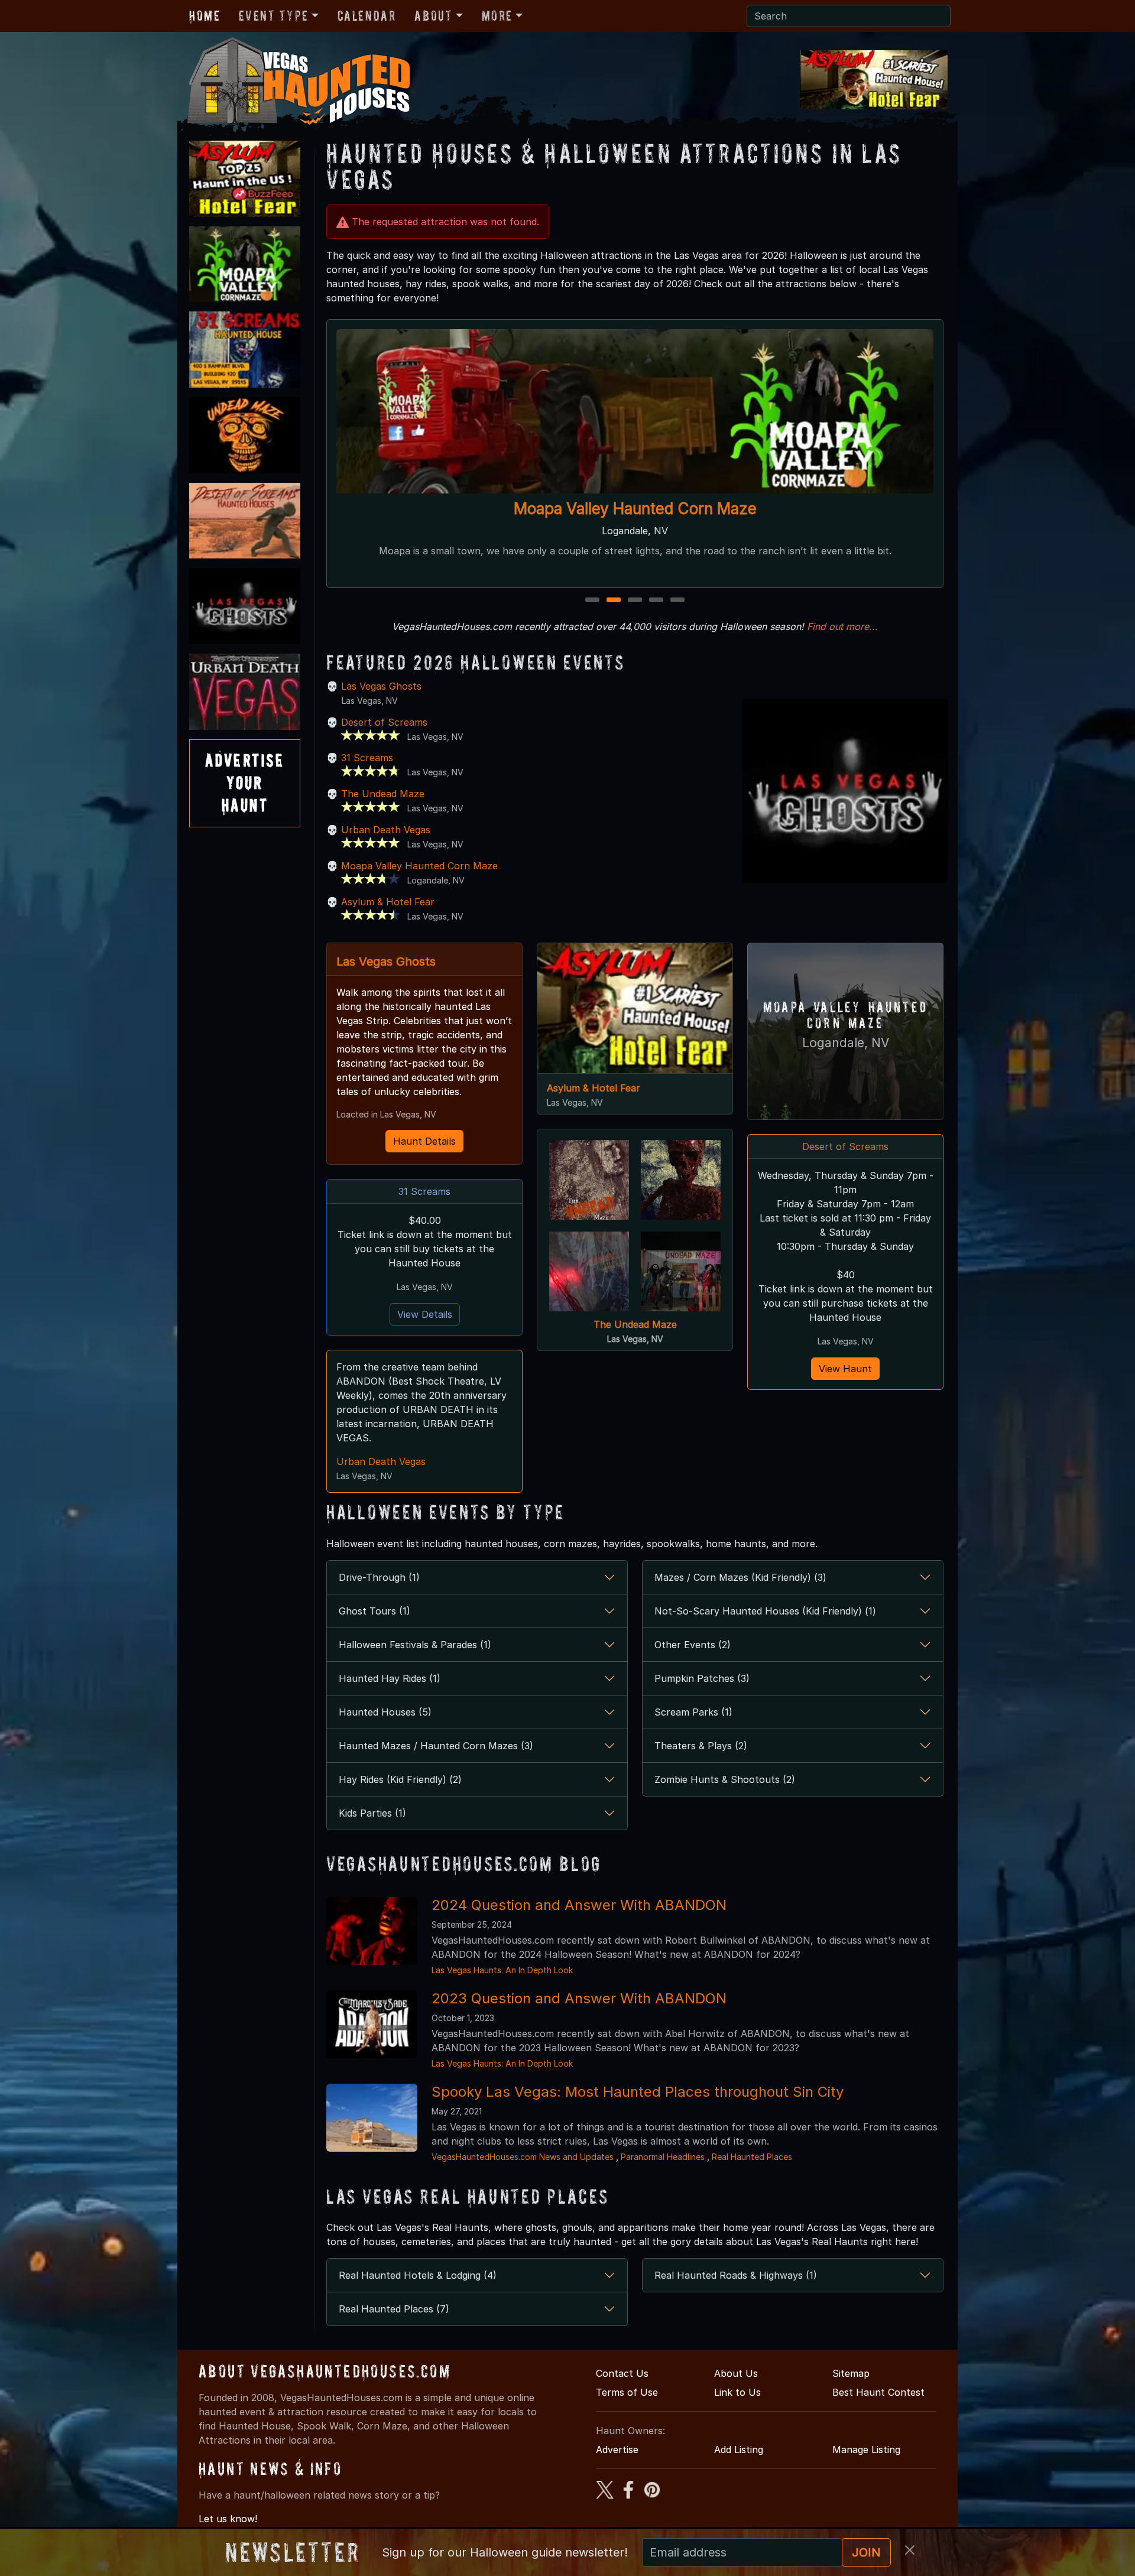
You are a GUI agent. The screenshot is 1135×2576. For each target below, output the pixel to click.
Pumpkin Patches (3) (702, 1678)
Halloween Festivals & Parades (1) (415, 1645)
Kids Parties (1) (372, 1813)
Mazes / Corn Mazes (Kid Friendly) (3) (740, 1577)
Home (205, 16)
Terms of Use (627, 2392)
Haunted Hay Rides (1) (390, 1678)
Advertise (617, 2450)
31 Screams (635, 509)
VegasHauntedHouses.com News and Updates (523, 2157)
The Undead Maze (383, 794)
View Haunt (845, 1369)
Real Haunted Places (752, 2157)
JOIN (866, 2552)
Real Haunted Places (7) (394, 2309)
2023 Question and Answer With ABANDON (579, 1998)
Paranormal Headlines (663, 2157)
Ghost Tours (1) (374, 1611)
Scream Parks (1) (693, 1712)
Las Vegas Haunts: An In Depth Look (502, 1970)
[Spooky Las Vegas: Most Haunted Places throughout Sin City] (372, 2117)
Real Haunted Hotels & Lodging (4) (418, 2275)
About (433, 16)
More (497, 16)
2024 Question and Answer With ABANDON (579, 1905)
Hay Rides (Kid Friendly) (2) (400, 1779)
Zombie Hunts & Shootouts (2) (725, 1779)
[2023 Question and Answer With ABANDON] (372, 2023)
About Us (736, 2373)
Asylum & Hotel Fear (388, 902)
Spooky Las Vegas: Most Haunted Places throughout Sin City (638, 2092)
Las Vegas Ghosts (381, 686)
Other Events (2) (693, 1645)
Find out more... (842, 626)
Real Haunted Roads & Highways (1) (736, 2275)
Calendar (367, 16)
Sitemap (851, 2373)
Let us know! (228, 2519)
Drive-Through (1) (379, 1577)
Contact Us (622, 2373)
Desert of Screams (384, 722)
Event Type (273, 16)
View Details (425, 1314)
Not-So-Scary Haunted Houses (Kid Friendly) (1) (765, 1611)
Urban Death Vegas (386, 830)
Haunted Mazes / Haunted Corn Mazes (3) (436, 1746)
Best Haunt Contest (878, 2392)
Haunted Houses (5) (385, 1712)
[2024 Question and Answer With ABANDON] (372, 1930)
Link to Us (737, 2392)
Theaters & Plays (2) (701, 1746)
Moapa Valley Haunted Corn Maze (419, 866)
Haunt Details (424, 1141)
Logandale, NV (846, 1043)
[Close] (910, 2550)
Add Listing (739, 2450)
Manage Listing (866, 2450)
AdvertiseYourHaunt (245, 783)
